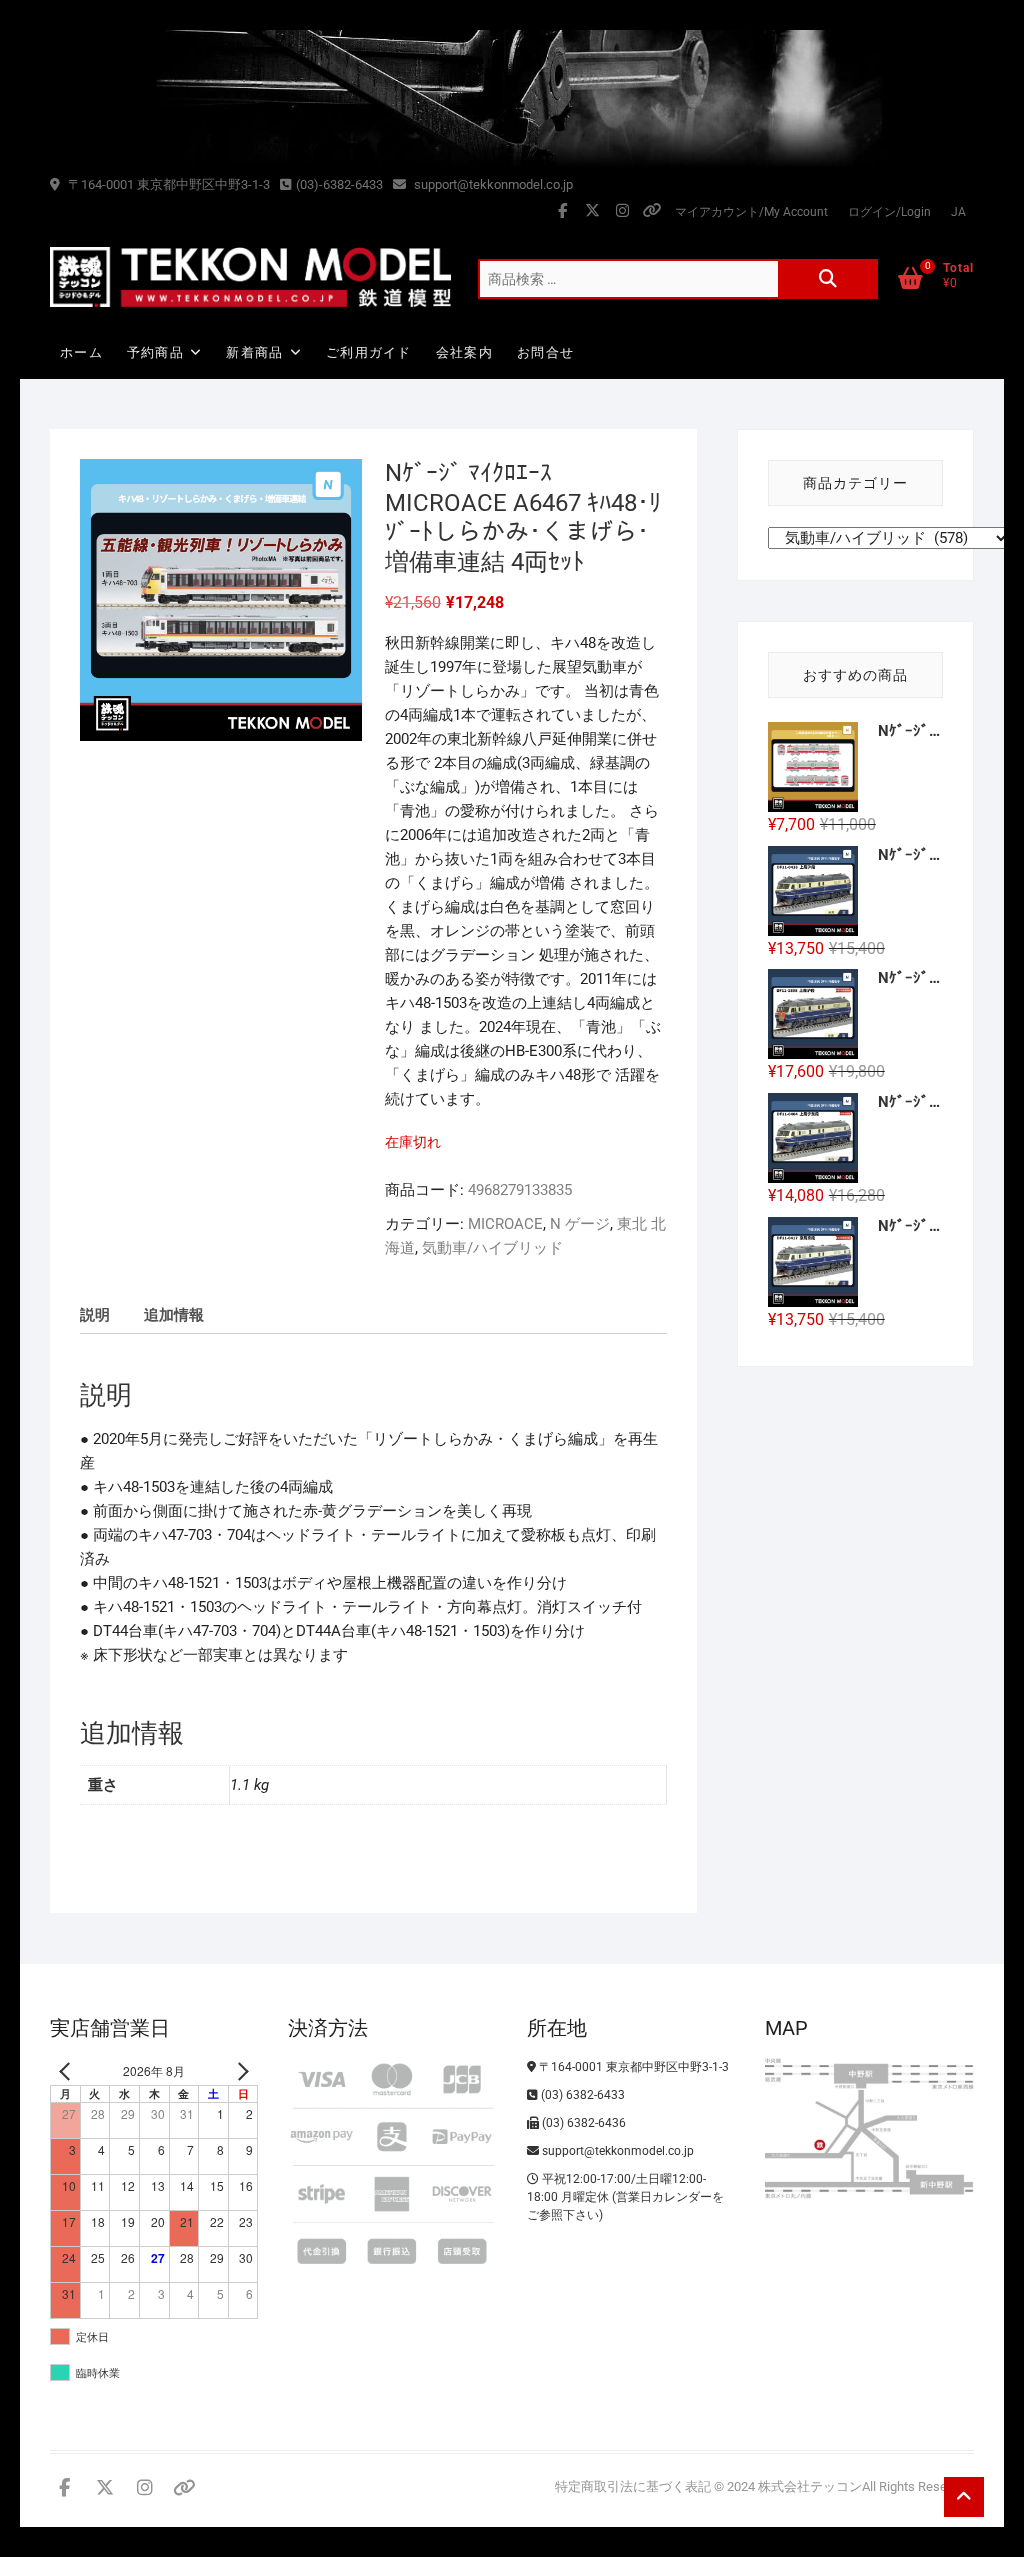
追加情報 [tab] (174, 1315)
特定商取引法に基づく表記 (633, 2486)
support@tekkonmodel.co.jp (492, 184)
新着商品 (254, 352)
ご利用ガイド (369, 352)
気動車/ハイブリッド (492, 1248)
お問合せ (545, 352)
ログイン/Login (889, 212)
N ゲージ (580, 1224)
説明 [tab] (95, 1315)
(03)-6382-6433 (339, 184)
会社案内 (464, 352)
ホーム (81, 352)
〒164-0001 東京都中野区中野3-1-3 (167, 184)
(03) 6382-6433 (581, 2095)
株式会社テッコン (810, 2486)
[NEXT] (239, 2071)
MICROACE (505, 1224)
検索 (828, 279)
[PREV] (69, 2071)
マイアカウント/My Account (751, 212)
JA (958, 212)
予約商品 (155, 352)
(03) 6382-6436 (582, 2123)
